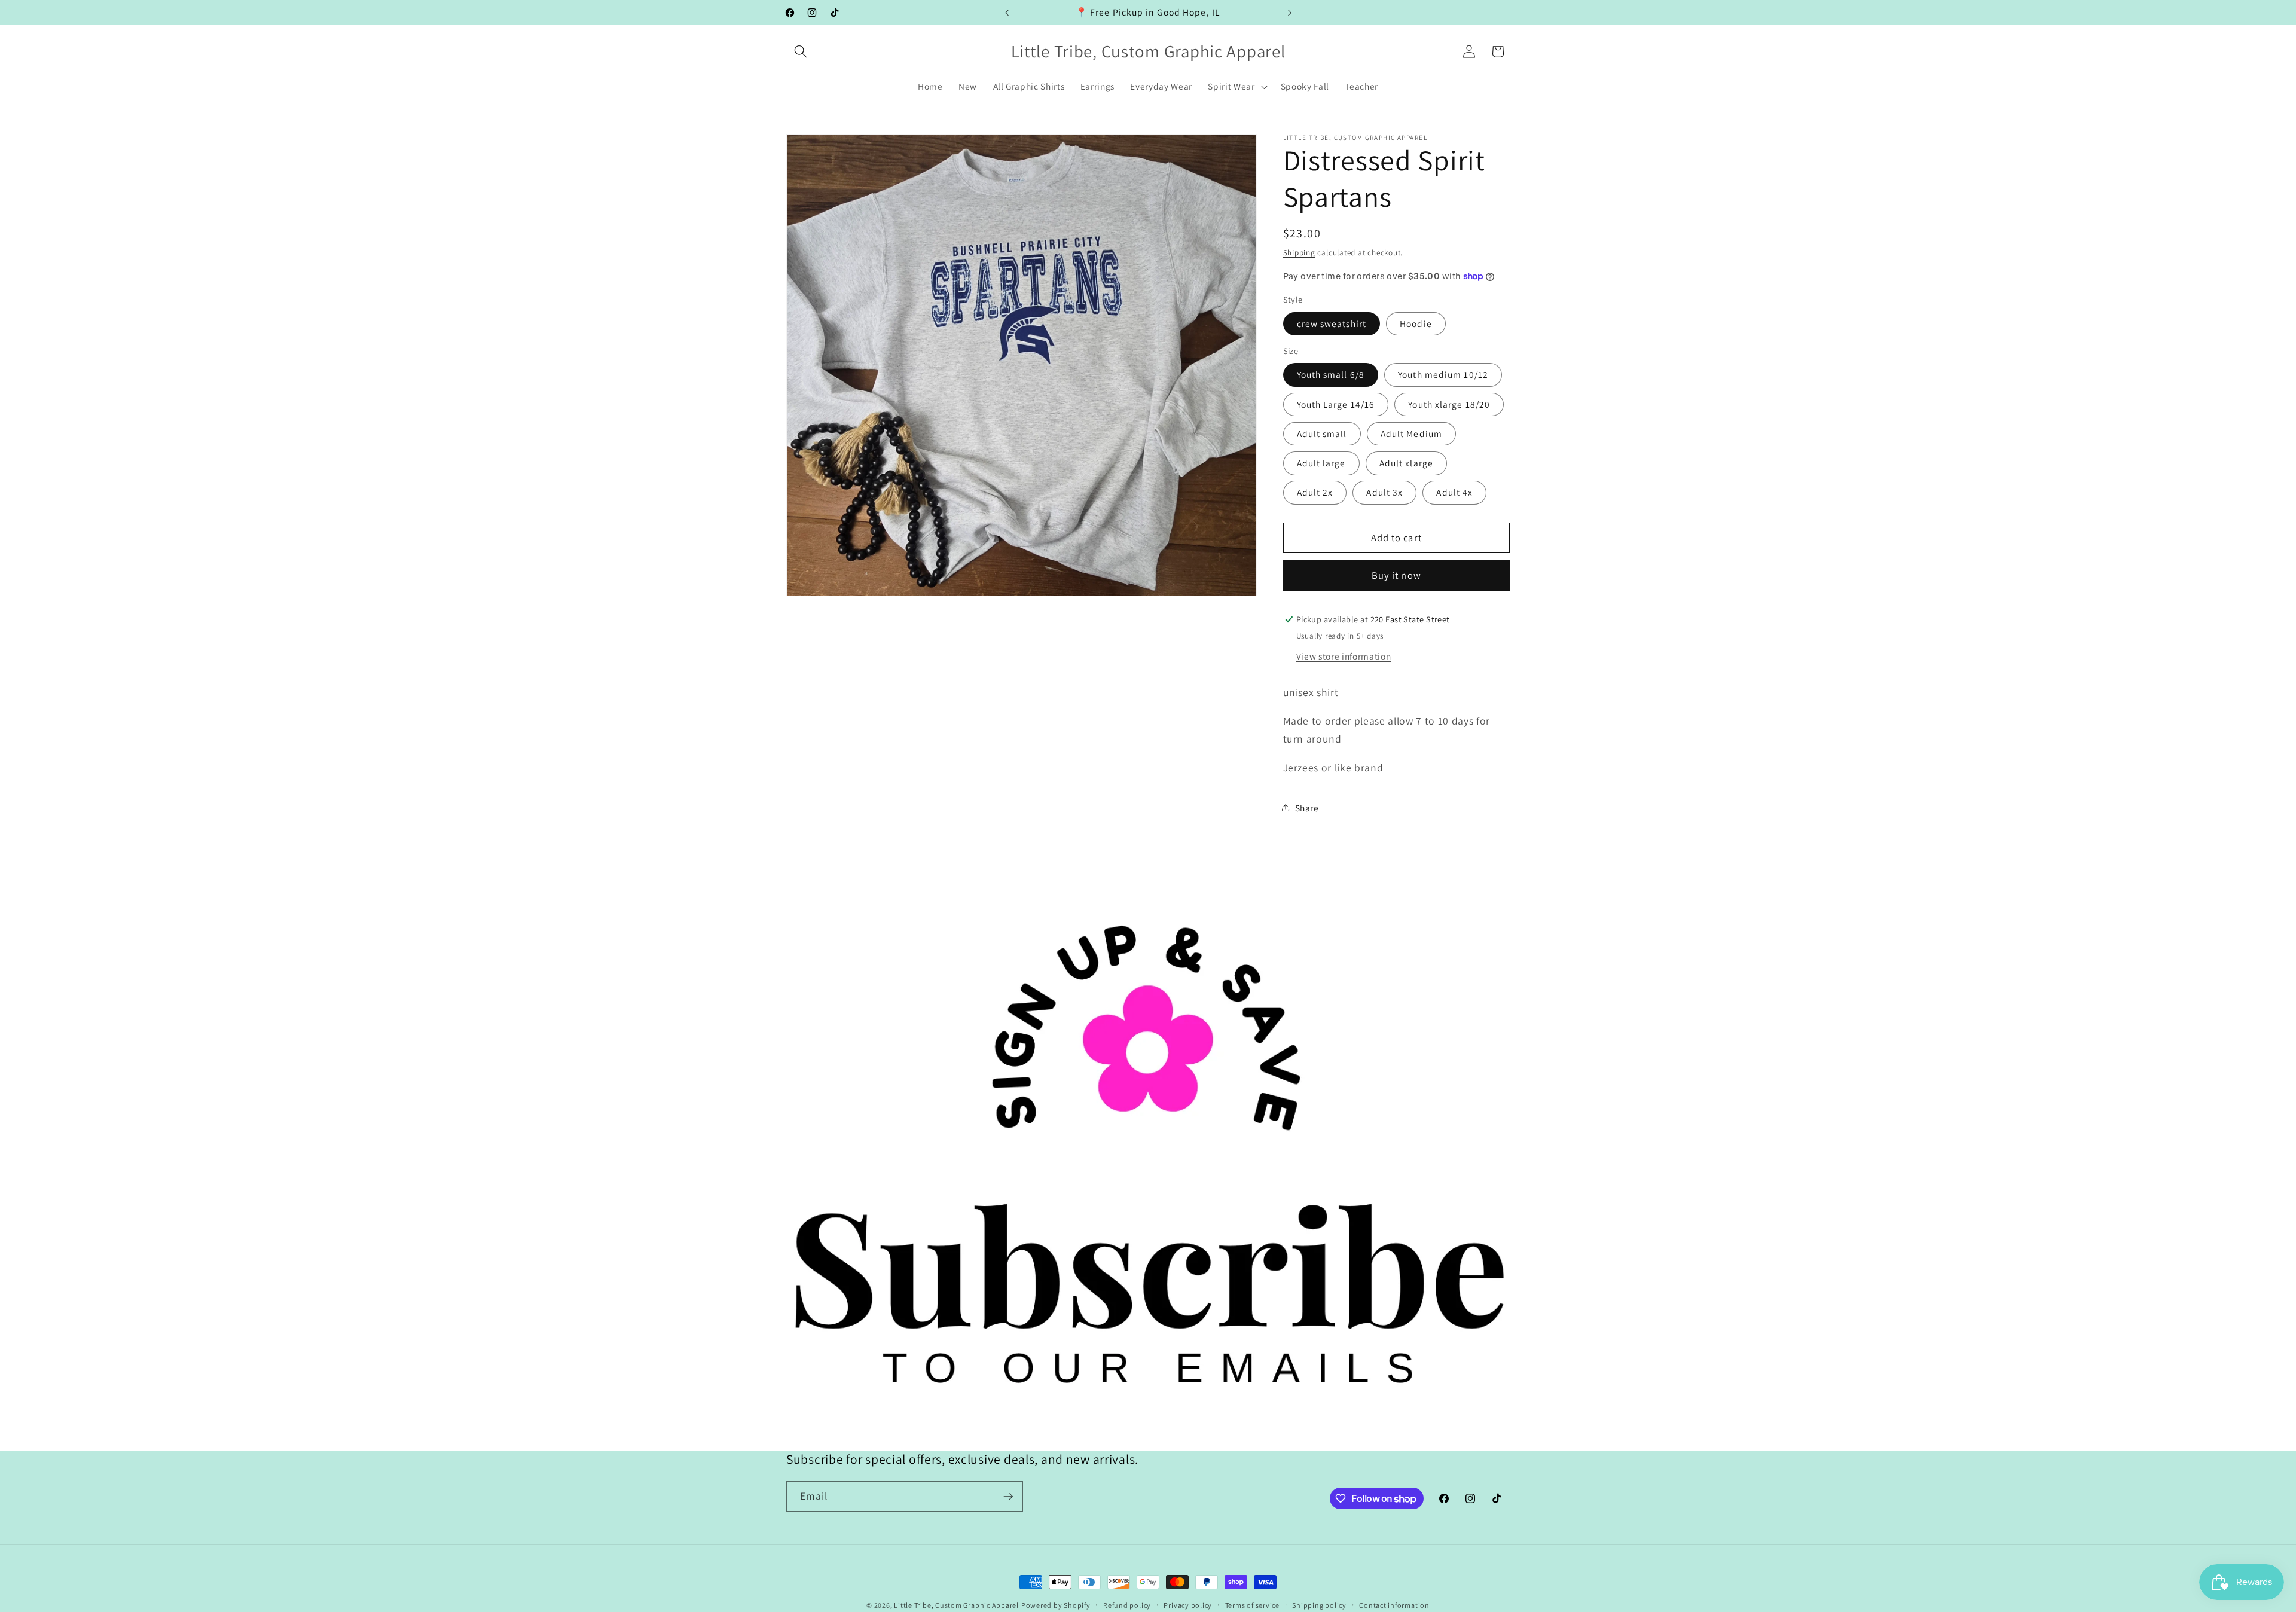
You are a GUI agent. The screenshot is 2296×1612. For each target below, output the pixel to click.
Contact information (1394, 1605)
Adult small (1322, 433)
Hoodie (1416, 323)
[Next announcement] (1290, 13)
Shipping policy (1319, 1605)
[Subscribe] (1008, 1497)
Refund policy (1127, 1605)
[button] (801, 51)
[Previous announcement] (1007, 13)
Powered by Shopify (1056, 1605)
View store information (1344, 655)
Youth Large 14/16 (1336, 404)
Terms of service (1252, 1605)
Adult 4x (1454, 492)
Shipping (1299, 252)
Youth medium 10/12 (1443, 374)
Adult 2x (1315, 492)
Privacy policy (1188, 1605)
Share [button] (1307, 807)
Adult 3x (1384, 492)
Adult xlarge (1406, 463)
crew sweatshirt (1332, 323)
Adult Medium (1411, 433)
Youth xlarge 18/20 (1449, 404)
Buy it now (1396, 575)
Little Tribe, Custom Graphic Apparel (956, 1605)
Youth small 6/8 (1331, 374)
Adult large (1321, 463)
